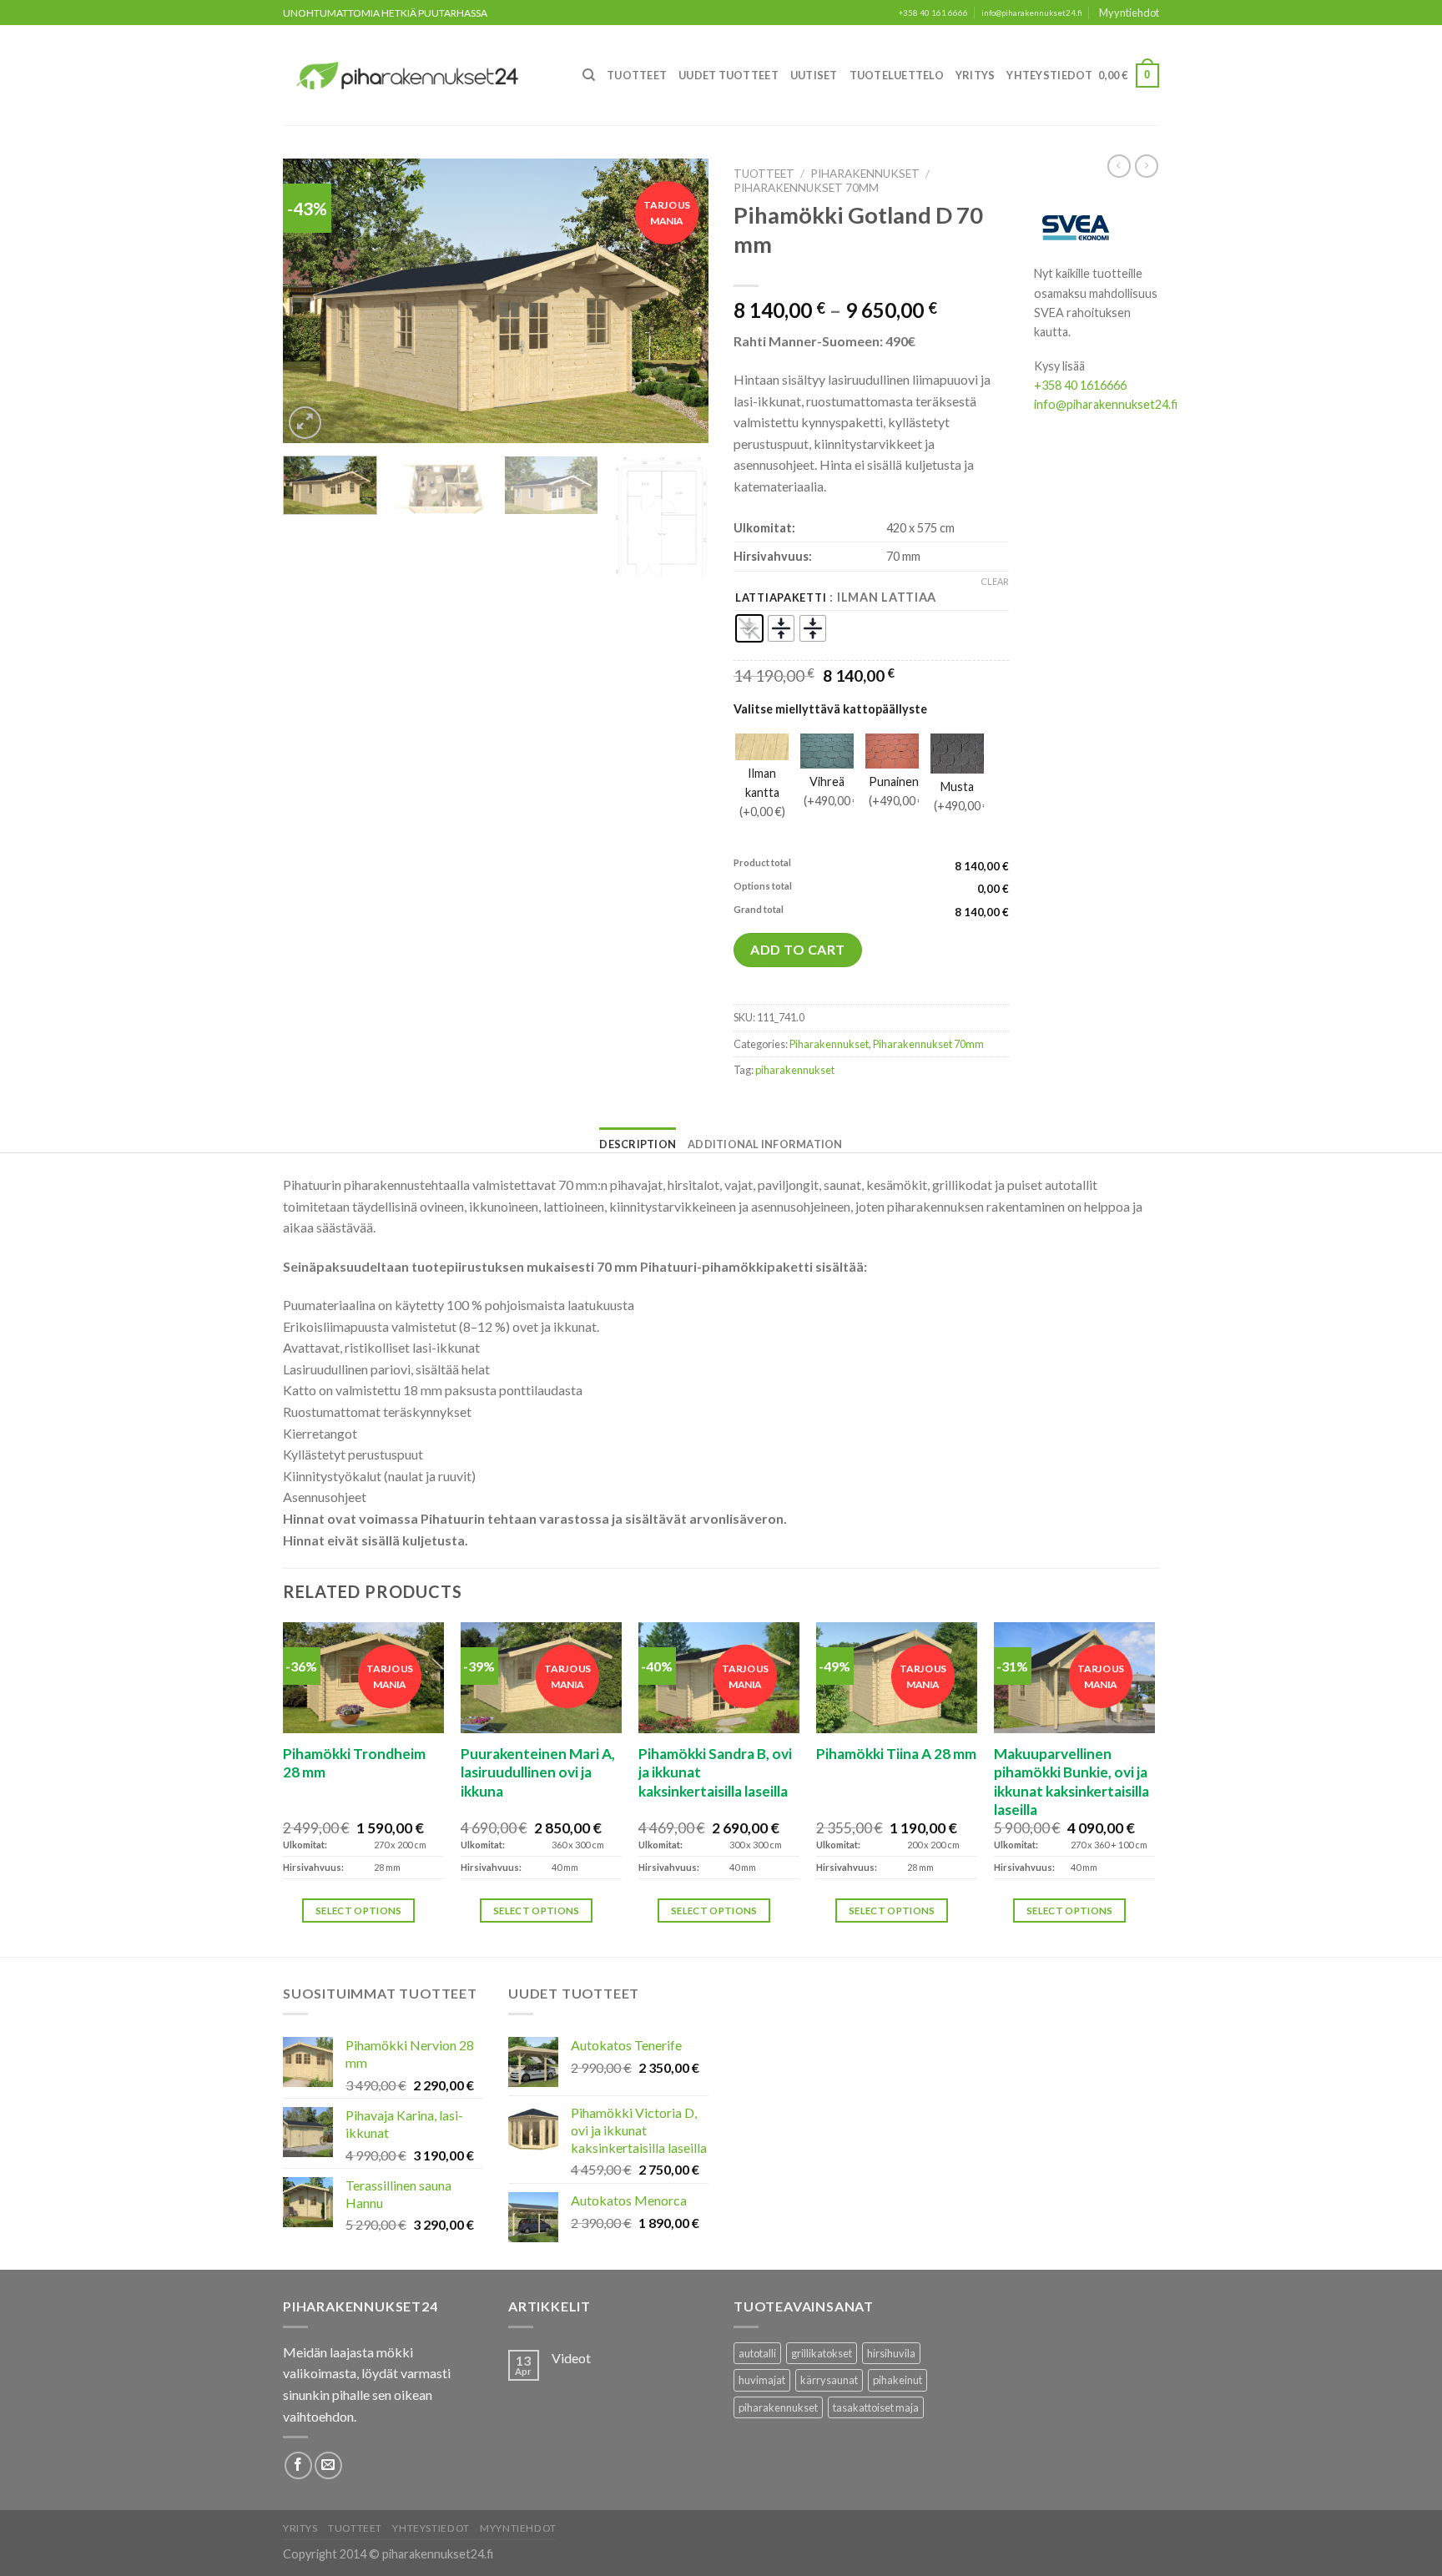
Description (638, 1144)
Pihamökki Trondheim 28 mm (354, 1763)
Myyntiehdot (1129, 13)
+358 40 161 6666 (933, 13)
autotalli (757, 2353)
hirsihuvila (891, 2353)
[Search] (589, 75)
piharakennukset (795, 1070)
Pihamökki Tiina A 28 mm (896, 1754)
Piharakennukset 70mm (806, 188)
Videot (571, 2358)
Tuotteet (637, 75)
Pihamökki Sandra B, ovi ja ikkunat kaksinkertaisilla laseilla (715, 1772)
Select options (359, 1911)
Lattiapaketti (781, 598)
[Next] (679, 301)
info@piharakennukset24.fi (1032, 13)
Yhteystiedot (1049, 75)
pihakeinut (897, 2380)
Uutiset (814, 75)
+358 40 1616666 (1080, 385)
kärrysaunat (829, 2380)
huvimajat (762, 2380)
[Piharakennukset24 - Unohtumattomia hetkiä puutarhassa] (417, 76)
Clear (995, 581)
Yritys (976, 75)
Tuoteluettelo (897, 75)
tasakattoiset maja (876, 2407)
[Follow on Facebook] (298, 2465)
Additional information (765, 1144)
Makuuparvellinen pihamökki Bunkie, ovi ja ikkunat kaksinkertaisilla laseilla (1071, 1782)
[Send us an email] (328, 2465)
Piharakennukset (865, 174)
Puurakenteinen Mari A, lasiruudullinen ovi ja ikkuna (538, 1772)
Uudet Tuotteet (729, 75)
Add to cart (797, 949)
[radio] (749, 628)
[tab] (638, 1144)
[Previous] (312, 301)
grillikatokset (822, 2353)
